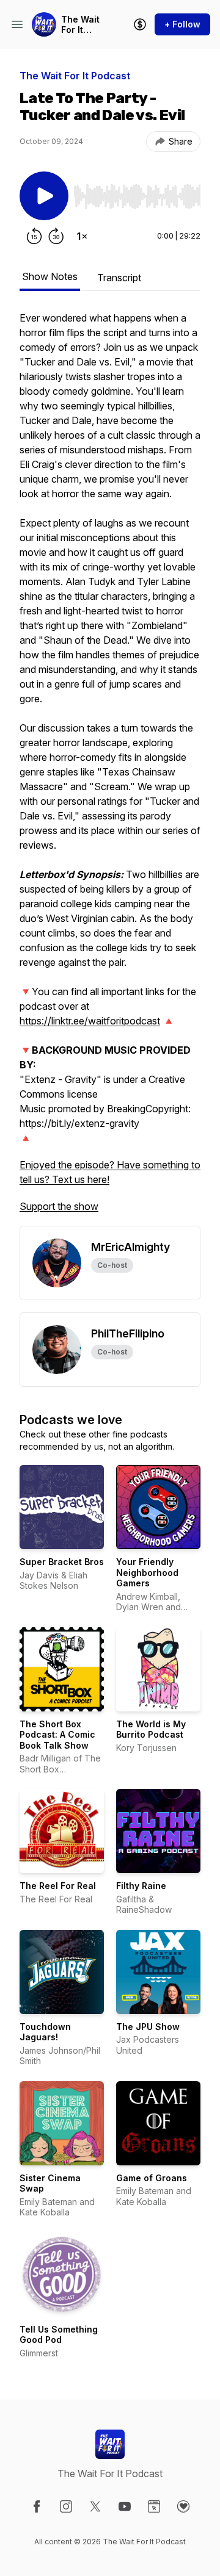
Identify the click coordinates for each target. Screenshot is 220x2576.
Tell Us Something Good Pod (59, 2335)
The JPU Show (148, 2027)
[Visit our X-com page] (95, 2506)
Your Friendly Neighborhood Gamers (147, 1572)
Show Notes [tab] (50, 276)
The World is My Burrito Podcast (151, 1729)
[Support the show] (140, 24)
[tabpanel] (110, 768)
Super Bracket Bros (62, 1562)
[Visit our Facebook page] (37, 2506)
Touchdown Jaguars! (45, 2032)
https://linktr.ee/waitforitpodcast (90, 1021)
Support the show (59, 1206)
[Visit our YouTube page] (125, 2506)
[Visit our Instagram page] (66, 2506)
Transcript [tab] (119, 278)
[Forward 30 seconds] (56, 236)
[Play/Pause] (44, 196)
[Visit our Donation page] (183, 2506)
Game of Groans (152, 2178)
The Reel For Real (58, 1886)
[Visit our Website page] (154, 2506)
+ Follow (182, 24)
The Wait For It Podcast (80, 25)
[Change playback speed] (82, 236)
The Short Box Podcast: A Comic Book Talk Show (57, 1735)
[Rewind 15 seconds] (34, 236)
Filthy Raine (141, 1886)
